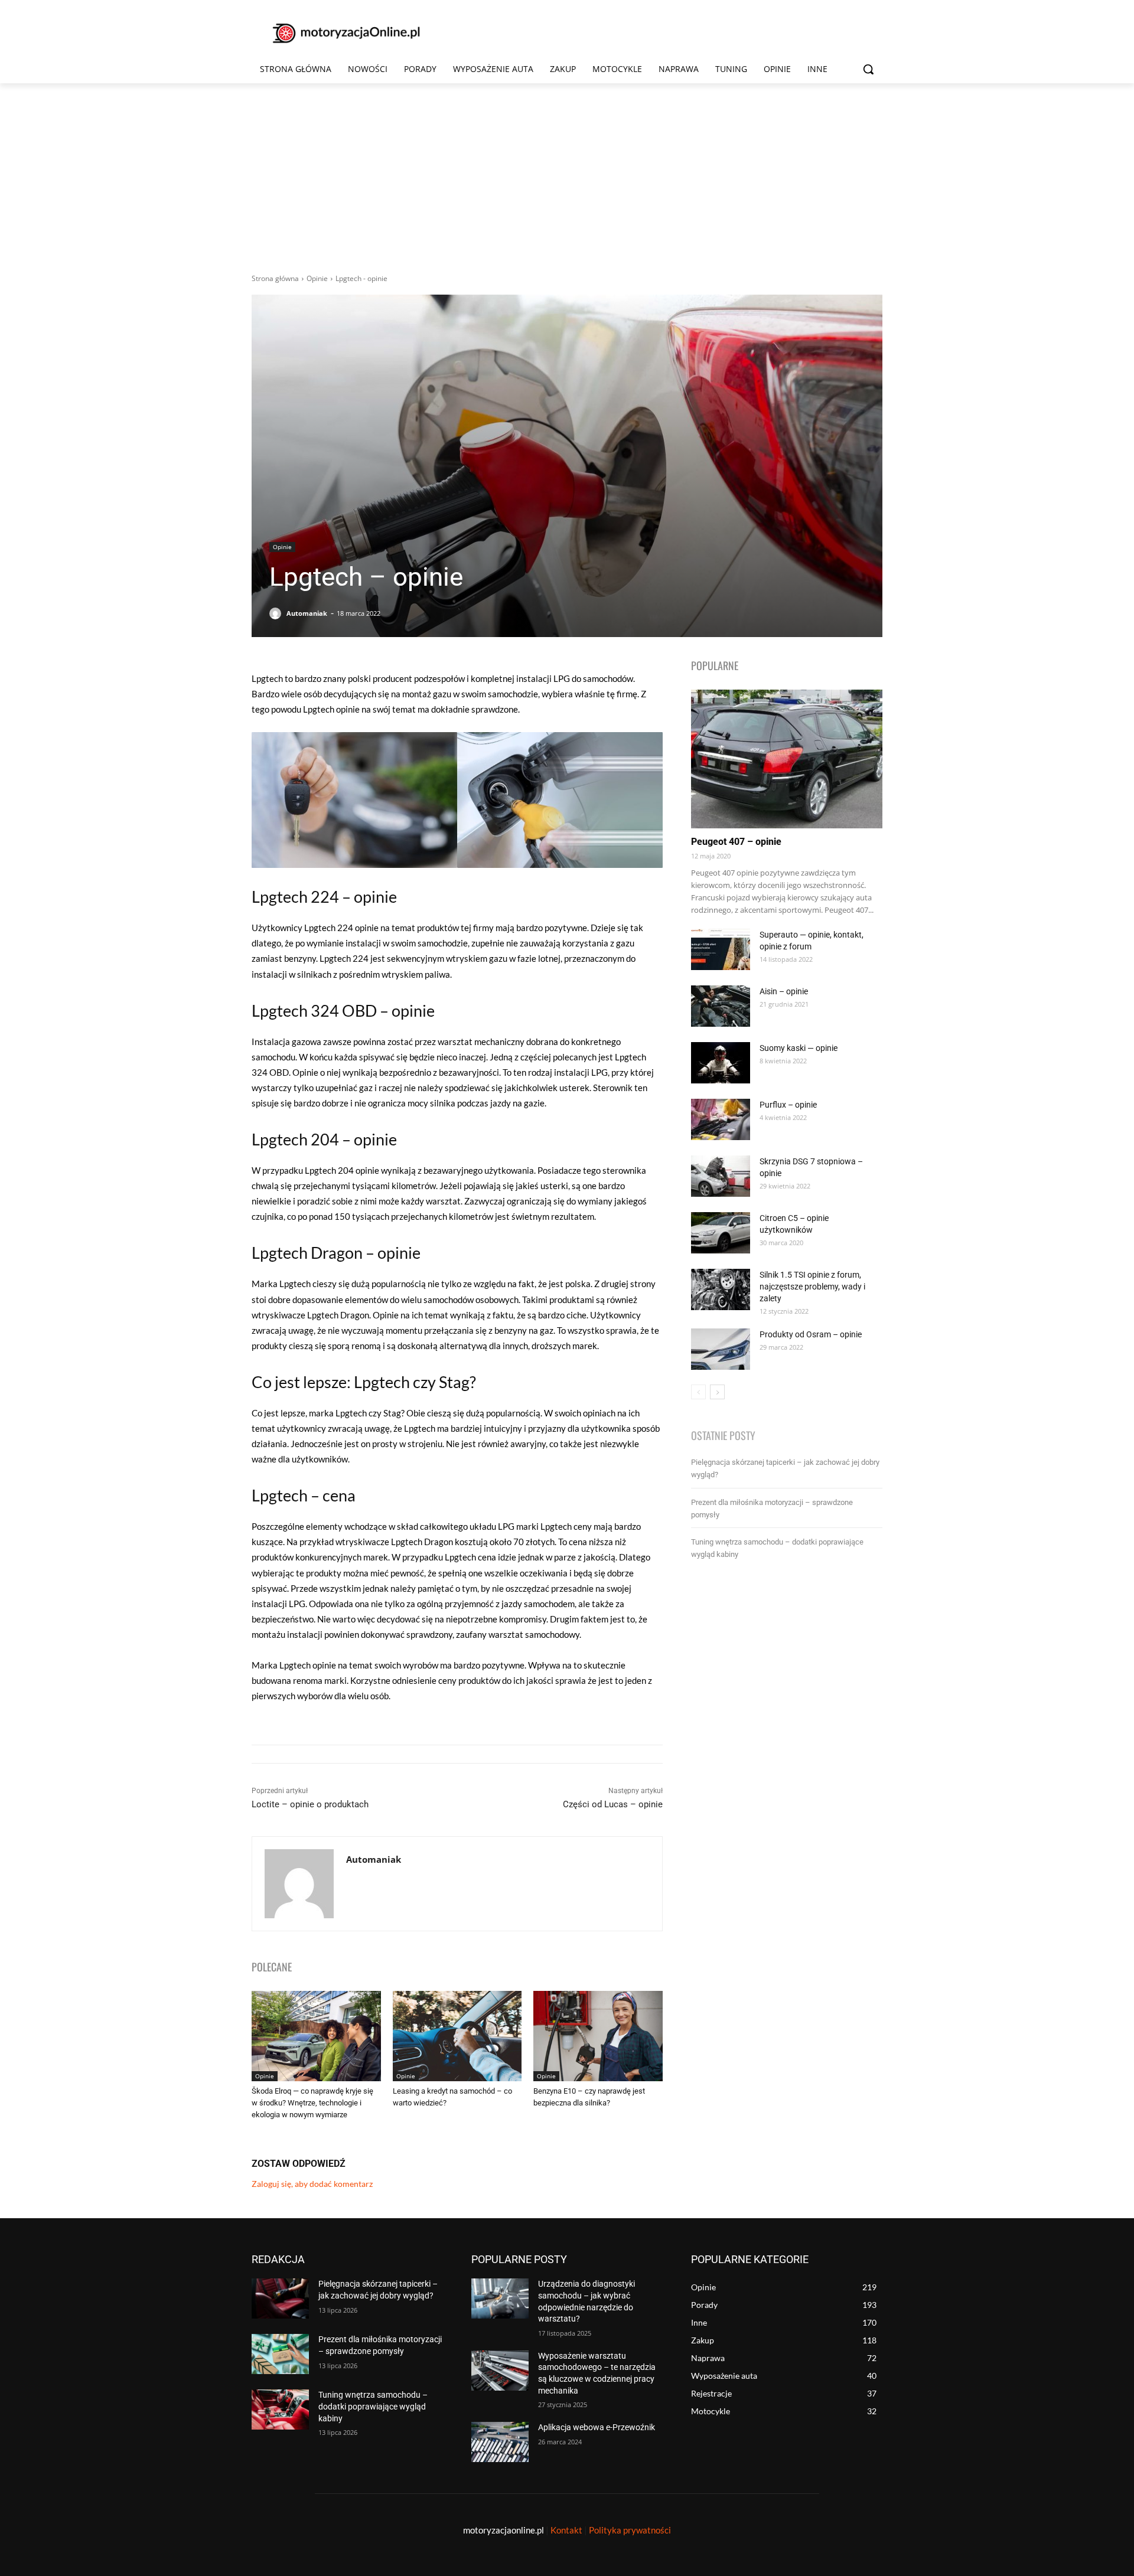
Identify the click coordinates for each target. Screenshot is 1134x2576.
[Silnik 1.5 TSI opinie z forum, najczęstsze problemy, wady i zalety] (721, 1289)
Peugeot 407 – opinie (736, 842)
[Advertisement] (567, 172)
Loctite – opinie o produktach (310, 1804)
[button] (868, 69)
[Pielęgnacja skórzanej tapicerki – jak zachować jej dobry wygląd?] (280, 2299)
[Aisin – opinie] (721, 1006)
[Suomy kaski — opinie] (721, 1063)
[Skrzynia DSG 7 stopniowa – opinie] (721, 1176)
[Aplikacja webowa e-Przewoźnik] (500, 2442)
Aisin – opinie (784, 991)
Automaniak (307, 613)
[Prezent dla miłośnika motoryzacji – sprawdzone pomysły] (280, 2354)
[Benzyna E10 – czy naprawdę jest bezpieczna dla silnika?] (598, 2036)
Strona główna (275, 278)
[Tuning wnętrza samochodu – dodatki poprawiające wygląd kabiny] (280, 2410)
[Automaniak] (277, 613)
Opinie (317, 278)
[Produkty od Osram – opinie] (721, 1349)
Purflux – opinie (788, 1105)
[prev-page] (698, 1392)
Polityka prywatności (630, 2530)
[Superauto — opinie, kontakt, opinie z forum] (721, 949)
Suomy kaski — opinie (799, 1048)
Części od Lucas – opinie (613, 1804)
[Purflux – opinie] (721, 1119)
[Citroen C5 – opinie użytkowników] (721, 1233)
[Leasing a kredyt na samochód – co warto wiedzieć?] (457, 2036)
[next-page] (717, 1392)
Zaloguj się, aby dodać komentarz (312, 2184)
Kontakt (566, 2530)
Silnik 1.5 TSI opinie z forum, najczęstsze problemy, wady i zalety (812, 1287)
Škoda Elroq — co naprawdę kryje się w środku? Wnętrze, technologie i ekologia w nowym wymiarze (312, 2103)
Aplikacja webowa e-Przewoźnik (597, 2427)
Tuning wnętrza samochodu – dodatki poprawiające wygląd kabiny (373, 2406)
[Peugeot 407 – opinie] (787, 759)
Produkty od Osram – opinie (811, 1334)
